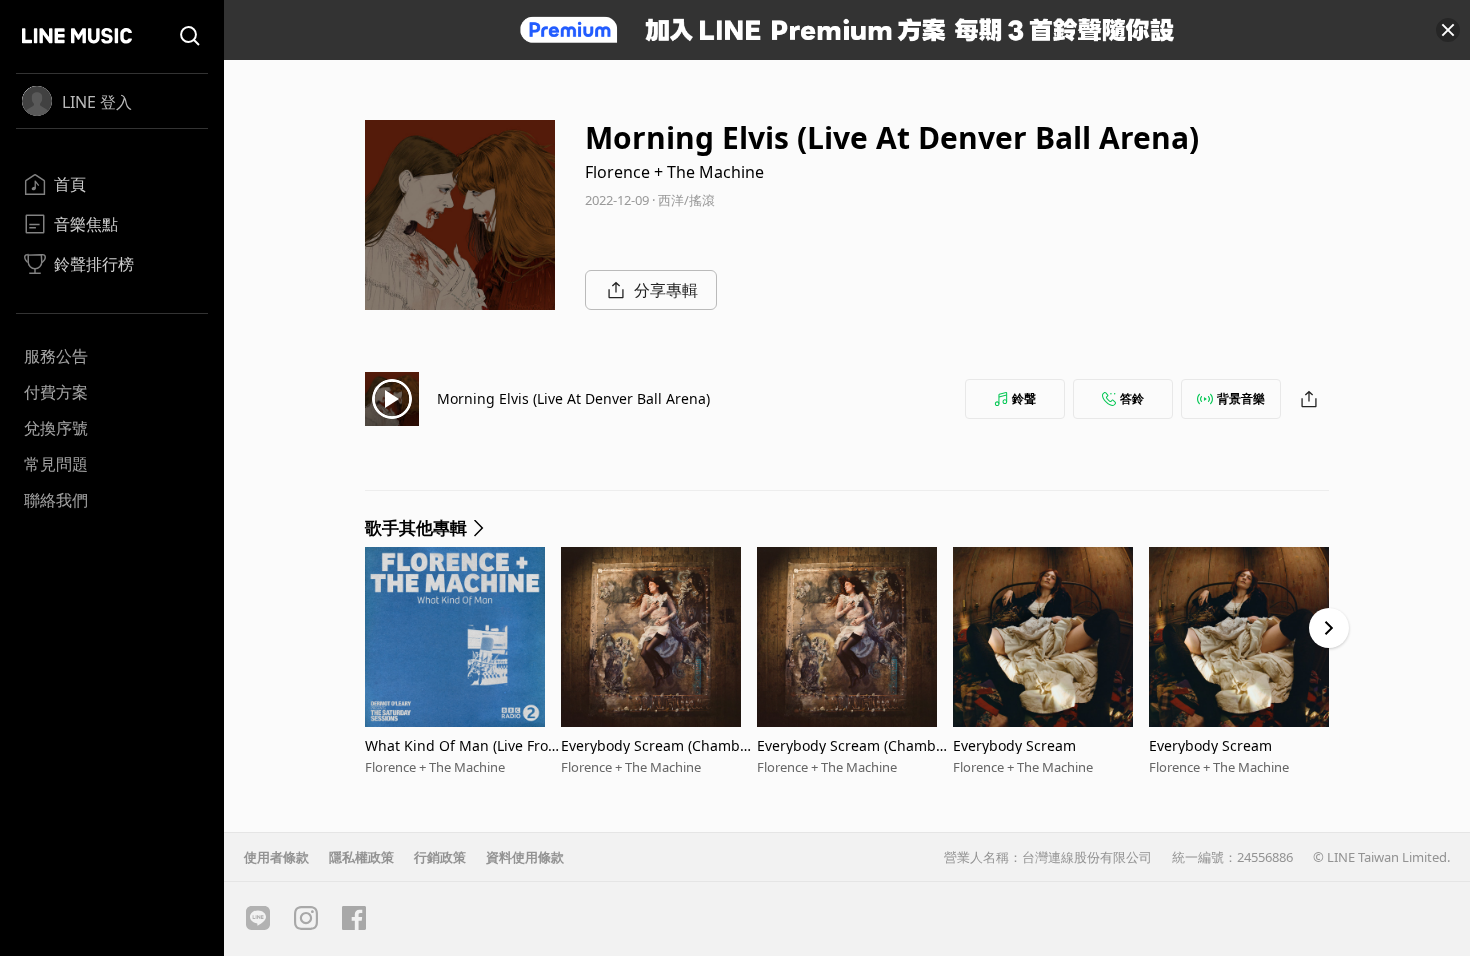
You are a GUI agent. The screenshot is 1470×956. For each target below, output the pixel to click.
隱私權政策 (361, 857)
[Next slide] (1329, 628)
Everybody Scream (1014, 745)
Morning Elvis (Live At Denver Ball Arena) (573, 398)
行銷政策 (440, 857)
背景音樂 (1241, 398)
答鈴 (1132, 398)
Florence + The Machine (674, 172)
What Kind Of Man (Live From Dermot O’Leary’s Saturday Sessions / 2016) (463, 745)
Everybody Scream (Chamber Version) (657, 745)
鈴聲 (1024, 398)
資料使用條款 (525, 857)
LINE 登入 (97, 102)
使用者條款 (276, 857)
